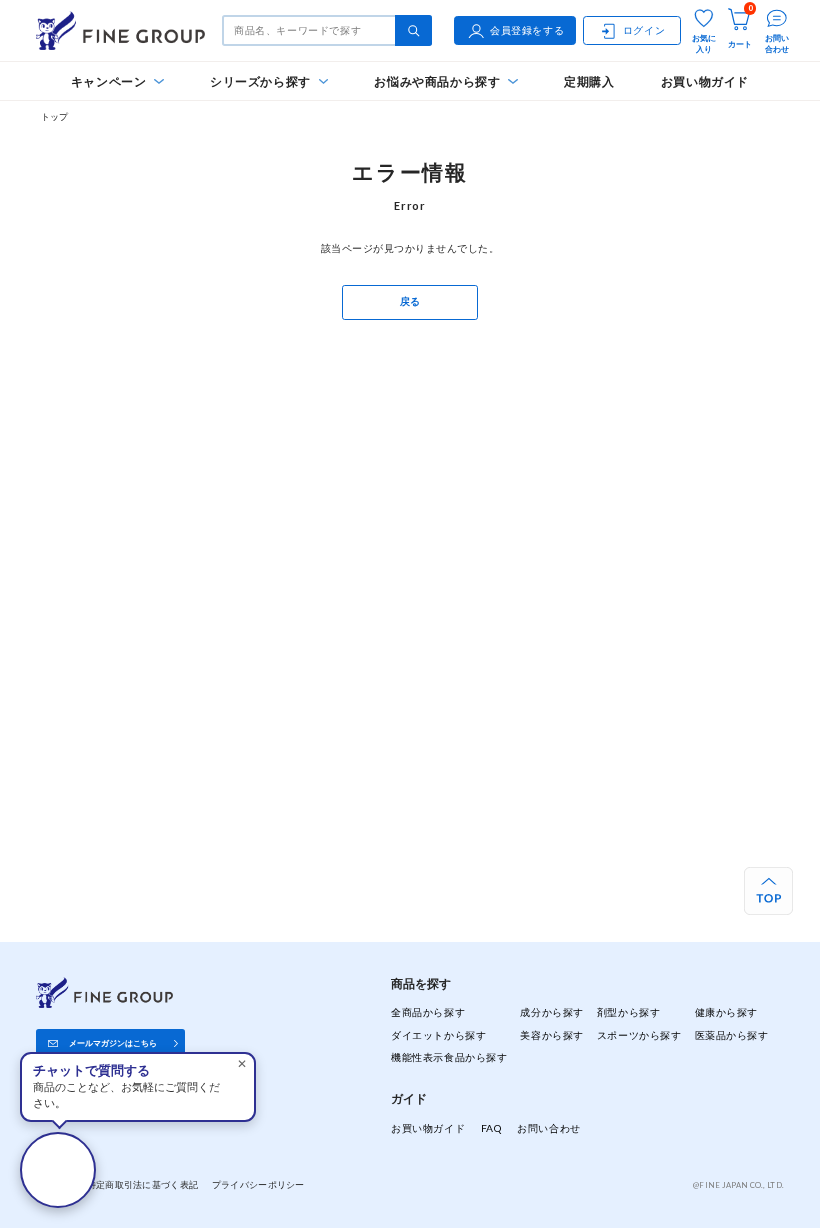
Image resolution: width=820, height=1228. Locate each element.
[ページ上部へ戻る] (768, 891)
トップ (55, 116)
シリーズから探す (260, 81)
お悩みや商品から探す (437, 81)
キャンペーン (109, 81)
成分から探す (551, 1012)
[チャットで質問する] (58, 1170)
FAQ (491, 1128)
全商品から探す (428, 1012)
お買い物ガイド (705, 81)
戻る (410, 301)
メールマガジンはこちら (113, 1043)
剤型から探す (628, 1012)
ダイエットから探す (438, 1035)
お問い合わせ (548, 1128)
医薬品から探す (732, 1035)
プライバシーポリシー (258, 1184)
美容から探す (551, 1035)
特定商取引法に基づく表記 (142, 1184)
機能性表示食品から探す (449, 1057)
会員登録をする (527, 30)
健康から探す (726, 1012)
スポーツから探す (639, 1035)
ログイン (644, 30)
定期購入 (589, 81)
